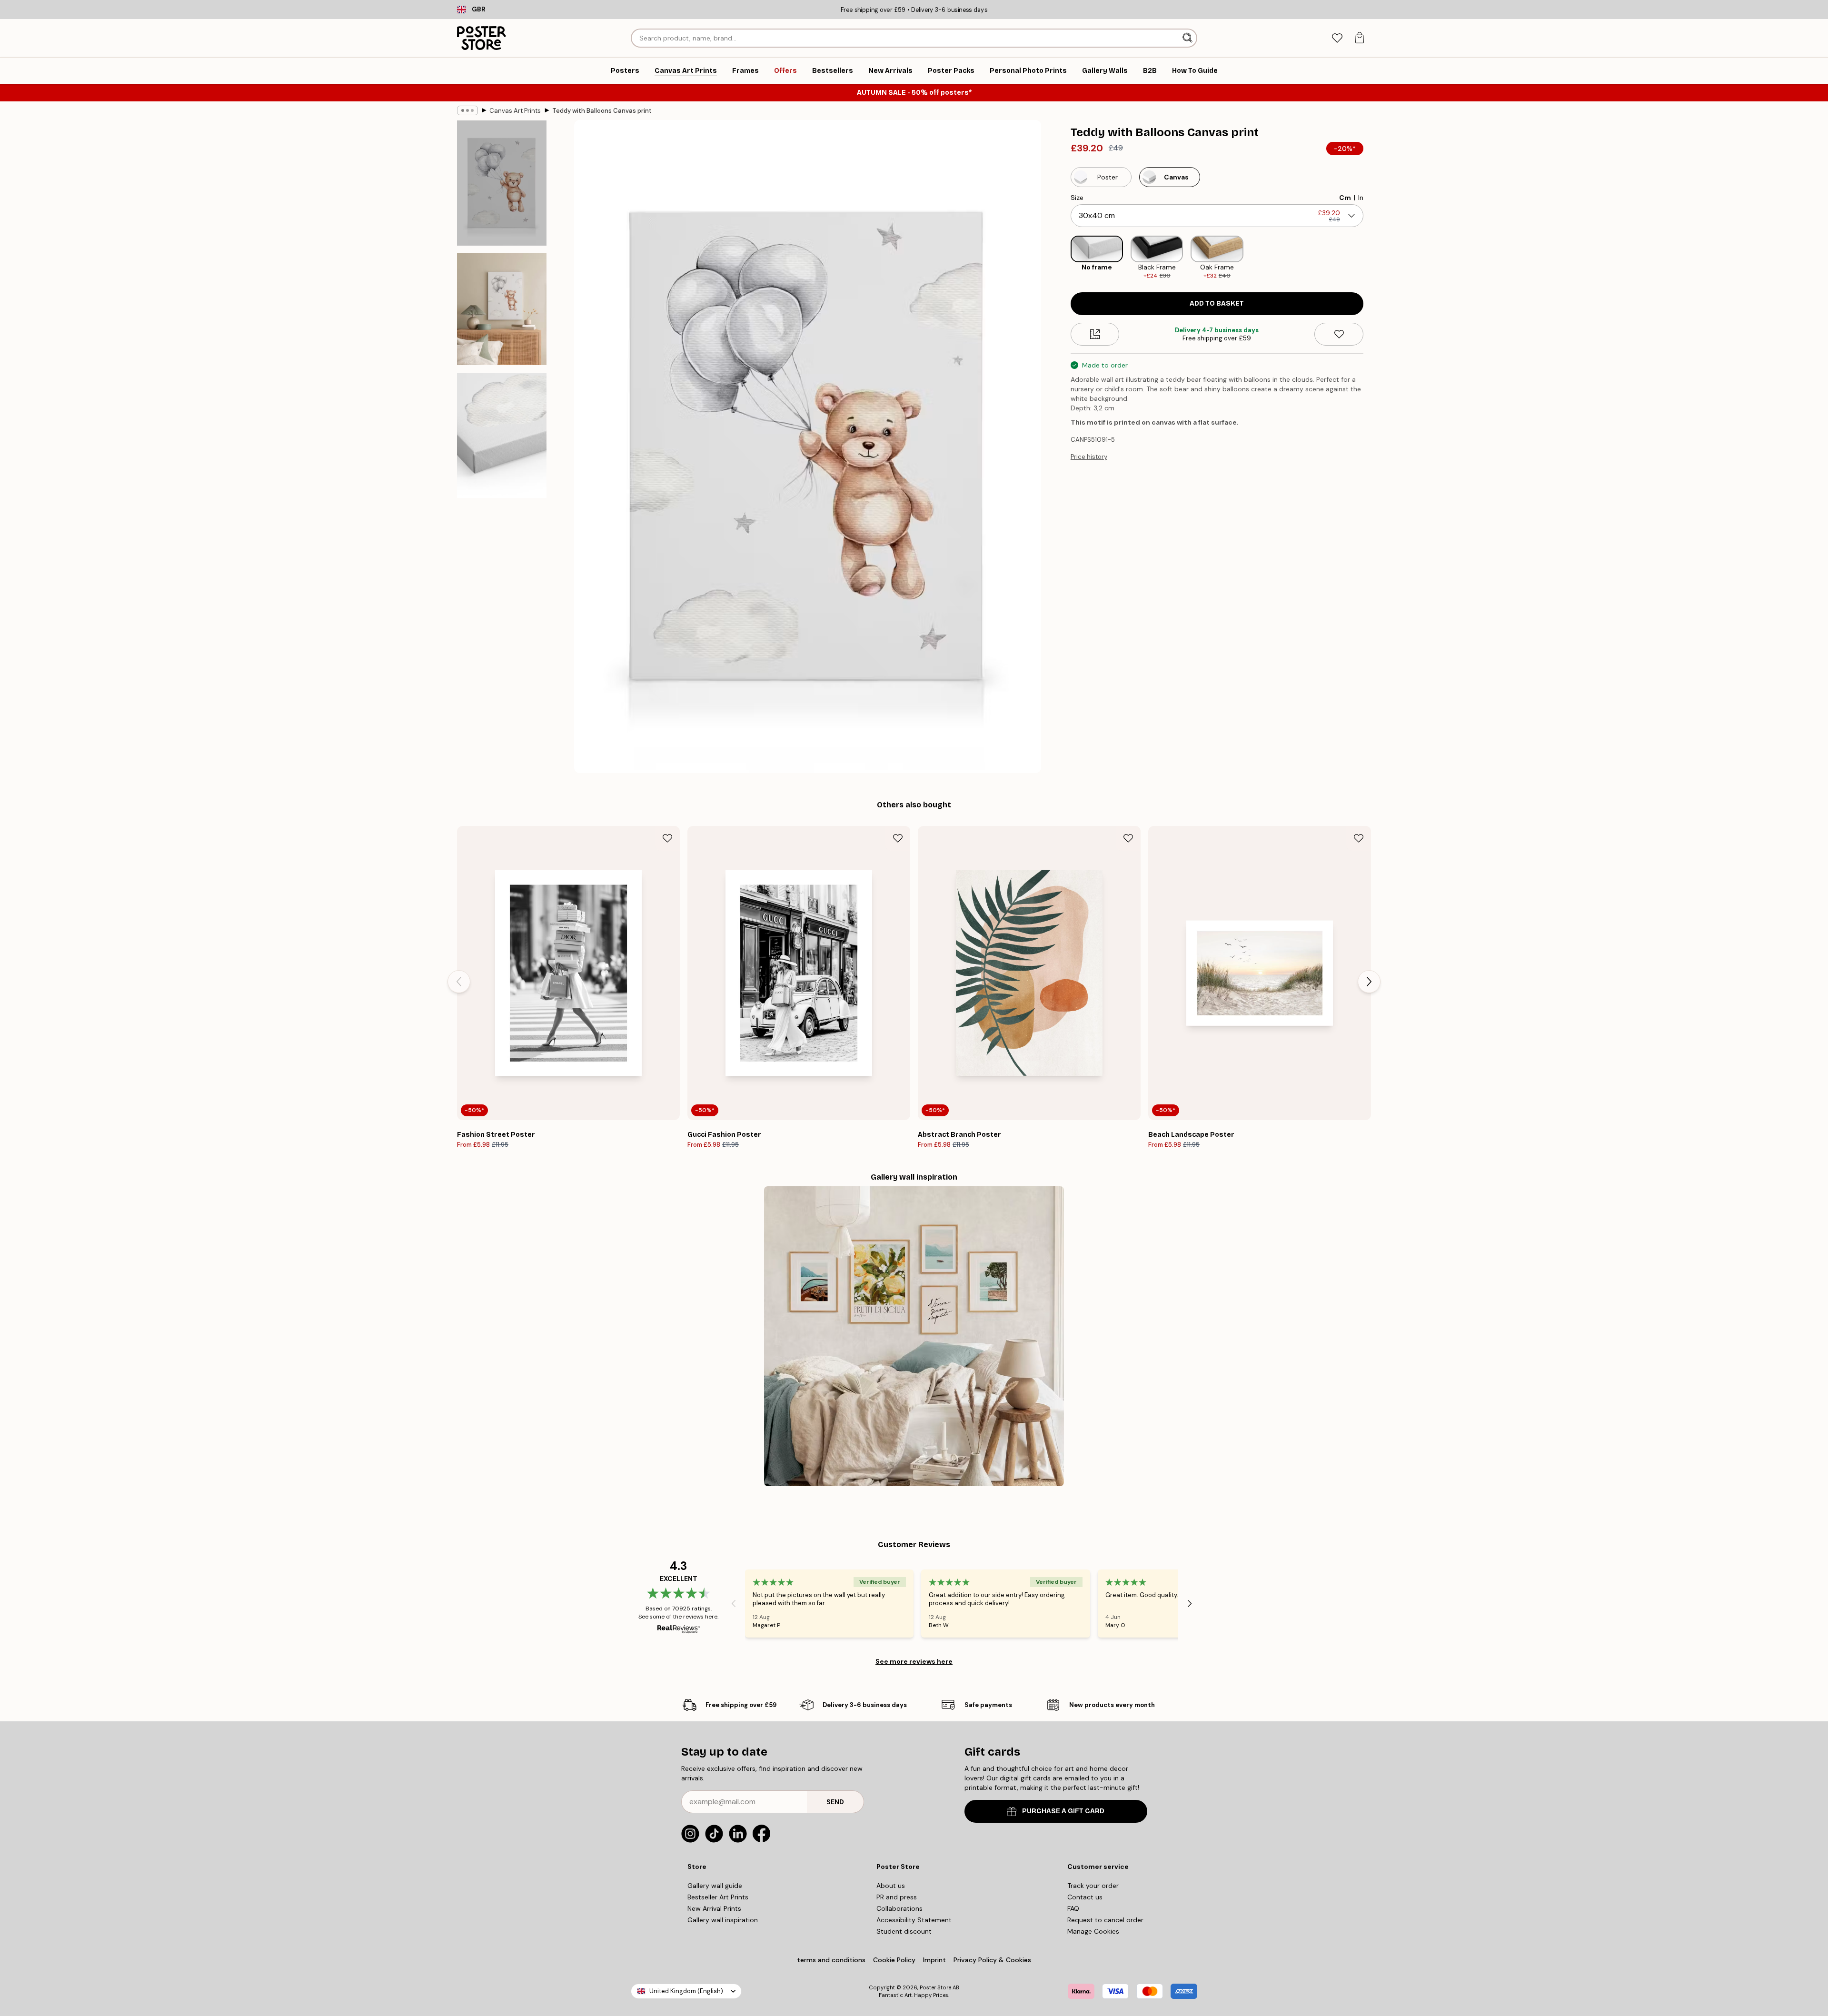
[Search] (1188, 38)
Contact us (1085, 1897)
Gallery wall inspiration (723, 1920)
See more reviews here (914, 1661)
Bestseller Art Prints (718, 1897)
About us (891, 1886)
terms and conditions (831, 1960)
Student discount (904, 1931)
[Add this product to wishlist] (1339, 334)
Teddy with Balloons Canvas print (602, 111)
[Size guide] (1095, 334)
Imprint (934, 1960)
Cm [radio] (1345, 198)
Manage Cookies (1093, 1931)
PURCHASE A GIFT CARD (1063, 1811)
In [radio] (1361, 198)
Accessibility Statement (914, 1920)
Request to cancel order (1105, 1920)
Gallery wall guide (715, 1886)
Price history (1089, 457)
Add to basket (1217, 303)
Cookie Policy (894, 1960)
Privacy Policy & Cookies (992, 1960)
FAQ (1073, 1908)
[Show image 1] (502, 183)
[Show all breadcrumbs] (467, 110)
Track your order (1093, 1886)
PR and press (897, 1897)
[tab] (1337, 38)
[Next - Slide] (1371, 258)
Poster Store (935, 1987)
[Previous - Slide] (1063, 258)
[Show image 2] (502, 309)
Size (1077, 198)
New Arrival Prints (714, 1908)
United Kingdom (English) (686, 1991)
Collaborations (899, 1908)
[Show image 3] (502, 435)
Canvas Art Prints (515, 111)
